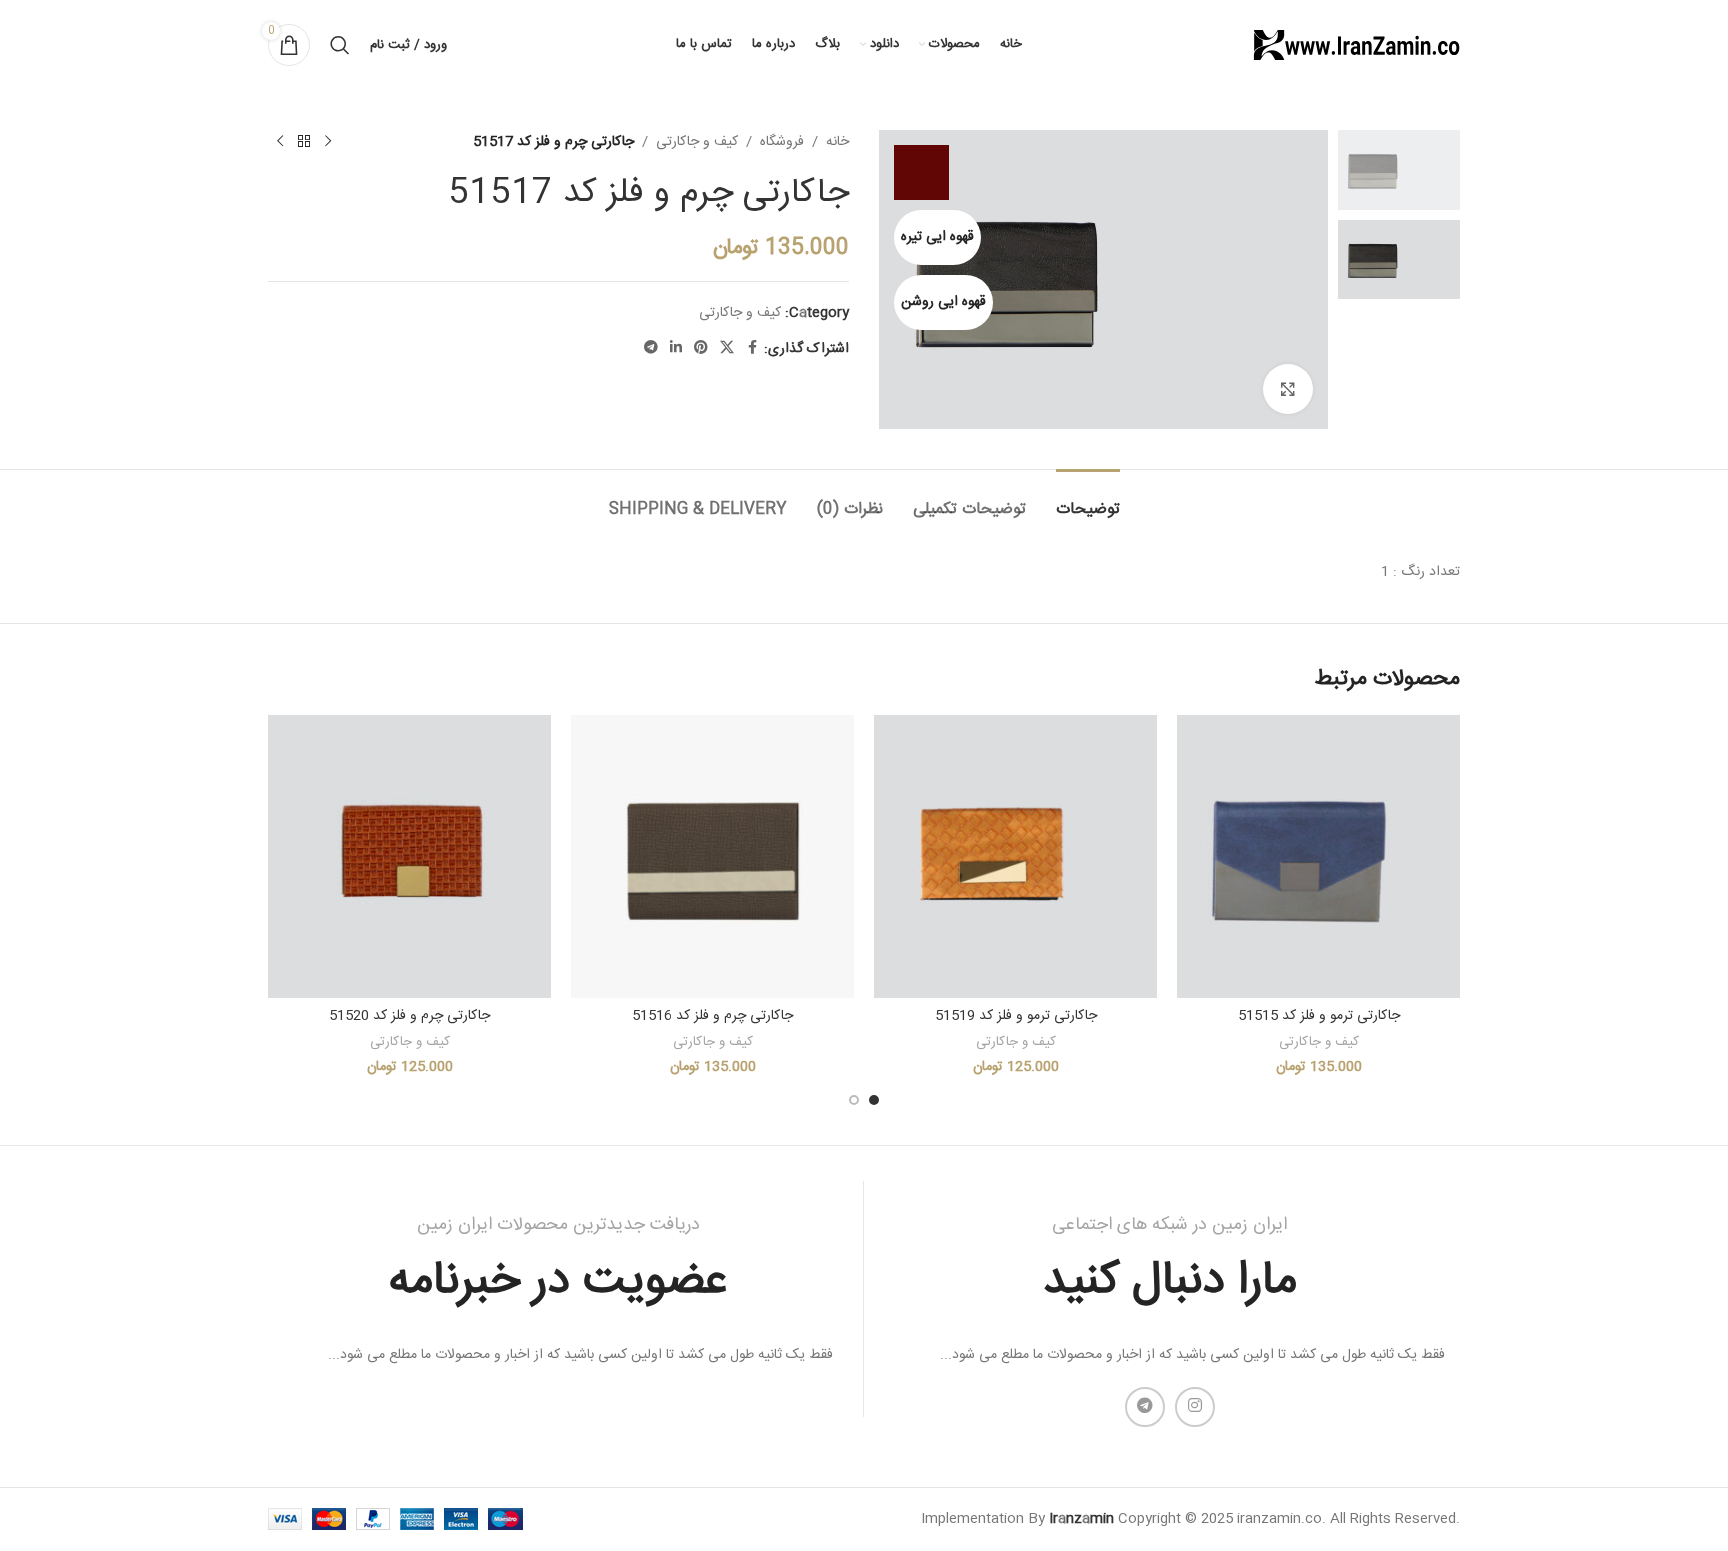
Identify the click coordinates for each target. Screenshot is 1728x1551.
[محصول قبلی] (328, 142)
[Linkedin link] (676, 348)
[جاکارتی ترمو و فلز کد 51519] (1015, 856)
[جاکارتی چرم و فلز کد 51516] (712, 856)
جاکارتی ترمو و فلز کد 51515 (1319, 1016)
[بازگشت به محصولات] (304, 142)
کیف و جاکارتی (697, 142)
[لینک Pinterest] (701, 348)
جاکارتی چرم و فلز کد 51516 (712, 1016)
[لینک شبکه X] (727, 348)
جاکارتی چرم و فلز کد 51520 (409, 1016)
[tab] (1088, 499)
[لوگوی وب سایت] (1355, 46)
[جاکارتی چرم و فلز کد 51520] (409, 856)
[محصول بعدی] (280, 142)
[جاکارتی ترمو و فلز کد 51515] (1318, 856)
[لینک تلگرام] (651, 348)
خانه (837, 142)
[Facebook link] (752, 348)
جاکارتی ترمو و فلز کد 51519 (1016, 1016)
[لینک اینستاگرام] (1195, 1407)
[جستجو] (340, 45)
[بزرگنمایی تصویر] (1288, 389)
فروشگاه (782, 142)
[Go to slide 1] (874, 1100)
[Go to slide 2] (854, 1100)
